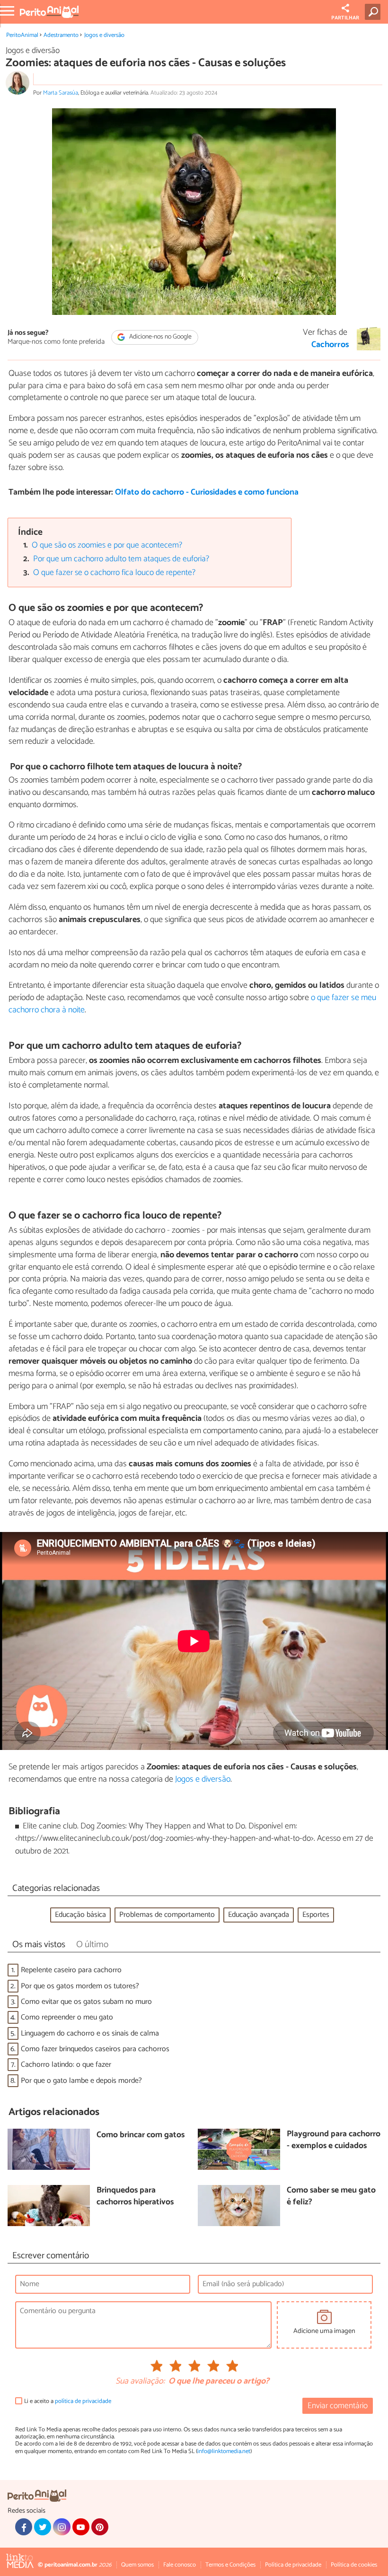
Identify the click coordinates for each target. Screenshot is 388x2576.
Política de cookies (354, 2565)
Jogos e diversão (104, 35)
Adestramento (61, 35)
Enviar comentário (338, 2406)
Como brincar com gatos (141, 2136)
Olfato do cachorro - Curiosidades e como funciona (207, 492)
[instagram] (62, 2527)
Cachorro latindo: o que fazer (66, 2065)
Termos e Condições (230, 2565)
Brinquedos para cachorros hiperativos (135, 2197)
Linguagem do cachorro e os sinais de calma (90, 2033)
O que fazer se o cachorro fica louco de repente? (114, 573)
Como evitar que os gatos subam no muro (86, 2002)
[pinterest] (100, 2527)
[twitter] (43, 2527)
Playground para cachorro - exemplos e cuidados (334, 2140)
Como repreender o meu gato (67, 2017)
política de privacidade (83, 2401)
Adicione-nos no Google (160, 337)
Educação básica (80, 1915)
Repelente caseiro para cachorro (71, 1970)
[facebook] (24, 2527)
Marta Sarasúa (61, 93)
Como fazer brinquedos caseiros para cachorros (95, 2049)
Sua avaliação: (140, 2382)
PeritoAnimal (22, 35)
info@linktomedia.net (224, 2451)
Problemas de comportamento (167, 1915)
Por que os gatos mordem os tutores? (80, 1986)
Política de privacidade (293, 2565)
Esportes (316, 1915)
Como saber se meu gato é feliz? (331, 2197)
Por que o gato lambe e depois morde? (81, 2081)
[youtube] (81, 2527)
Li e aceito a (68, 2401)
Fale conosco (180, 2565)
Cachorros (330, 345)
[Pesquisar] (375, 12)
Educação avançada (259, 1915)
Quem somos (137, 2565)
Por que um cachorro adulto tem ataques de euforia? (121, 559)
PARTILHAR (345, 18)
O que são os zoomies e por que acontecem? (107, 545)
